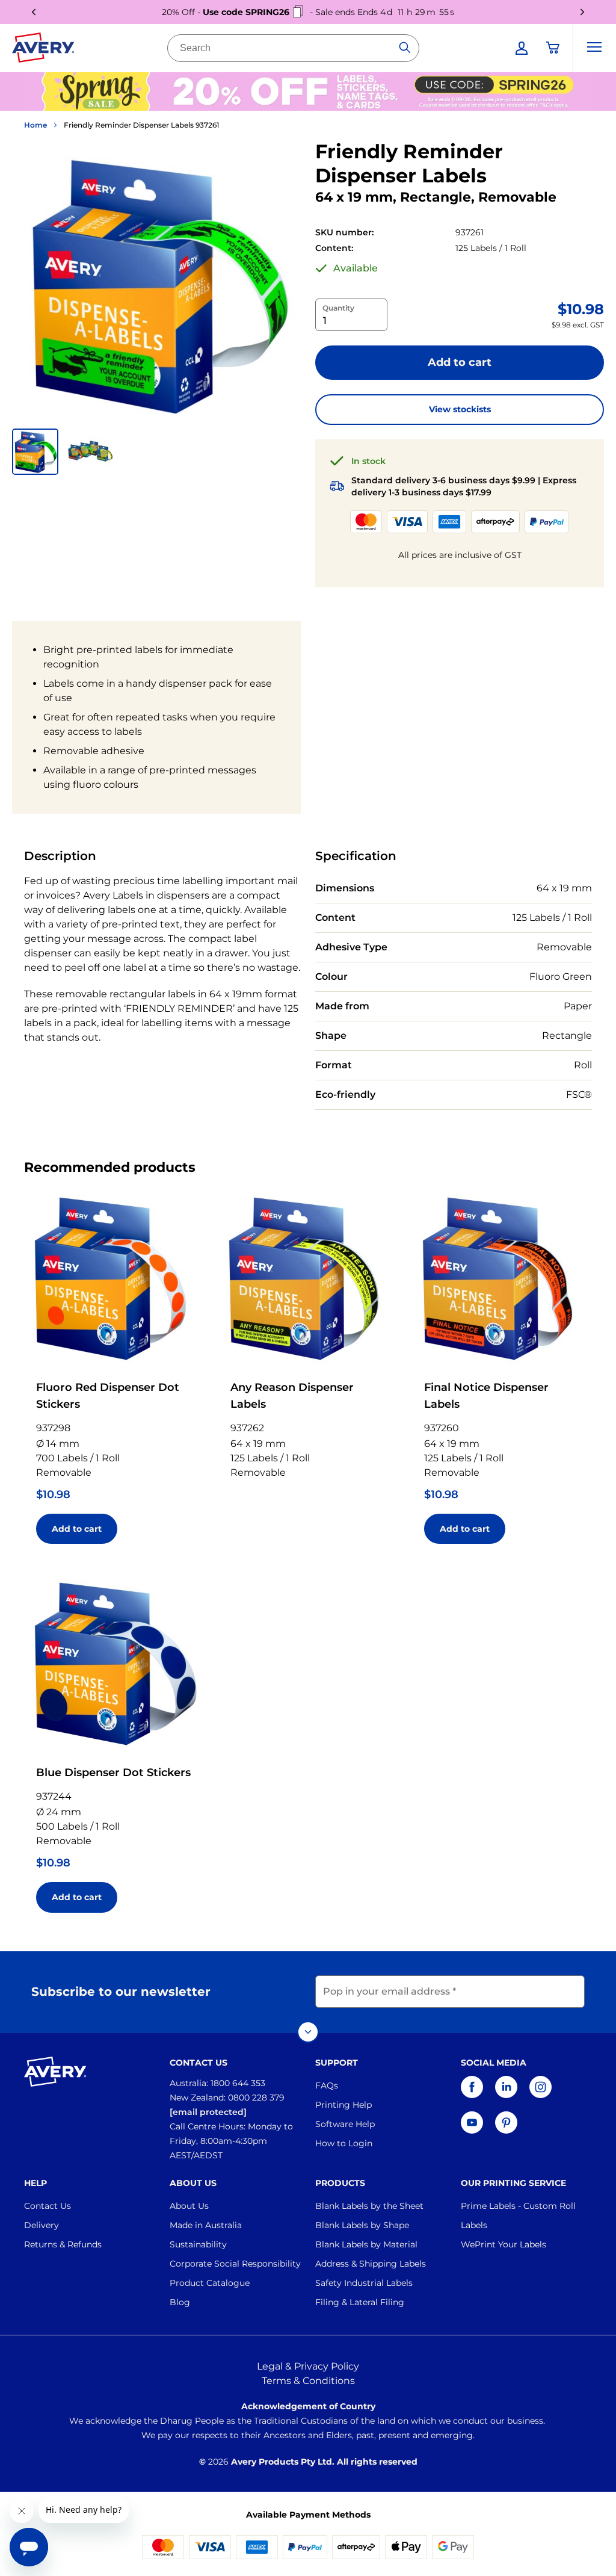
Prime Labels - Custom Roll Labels (518, 2215)
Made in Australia (206, 2225)
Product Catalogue (210, 2283)
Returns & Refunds (63, 2244)
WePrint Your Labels (504, 2244)
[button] (35, 452)
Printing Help (343, 2105)
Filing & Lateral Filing (360, 2302)
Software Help (345, 2124)
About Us (189, 2206)
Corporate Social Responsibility (235, 2264)
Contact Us (48, 2206)
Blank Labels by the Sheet (369, 2206)
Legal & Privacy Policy (308, 2366)
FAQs (327, 2085)
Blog (180, 2302)
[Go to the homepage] (43, 50)
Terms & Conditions (308, 2381)
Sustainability (198, 2244)
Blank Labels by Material (366, 2244)
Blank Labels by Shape (362, 2225)
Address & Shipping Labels (371, 2264)
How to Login (344, 2143)
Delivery (42, 2225)
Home (35, 125)
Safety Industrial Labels (364, 2283)
